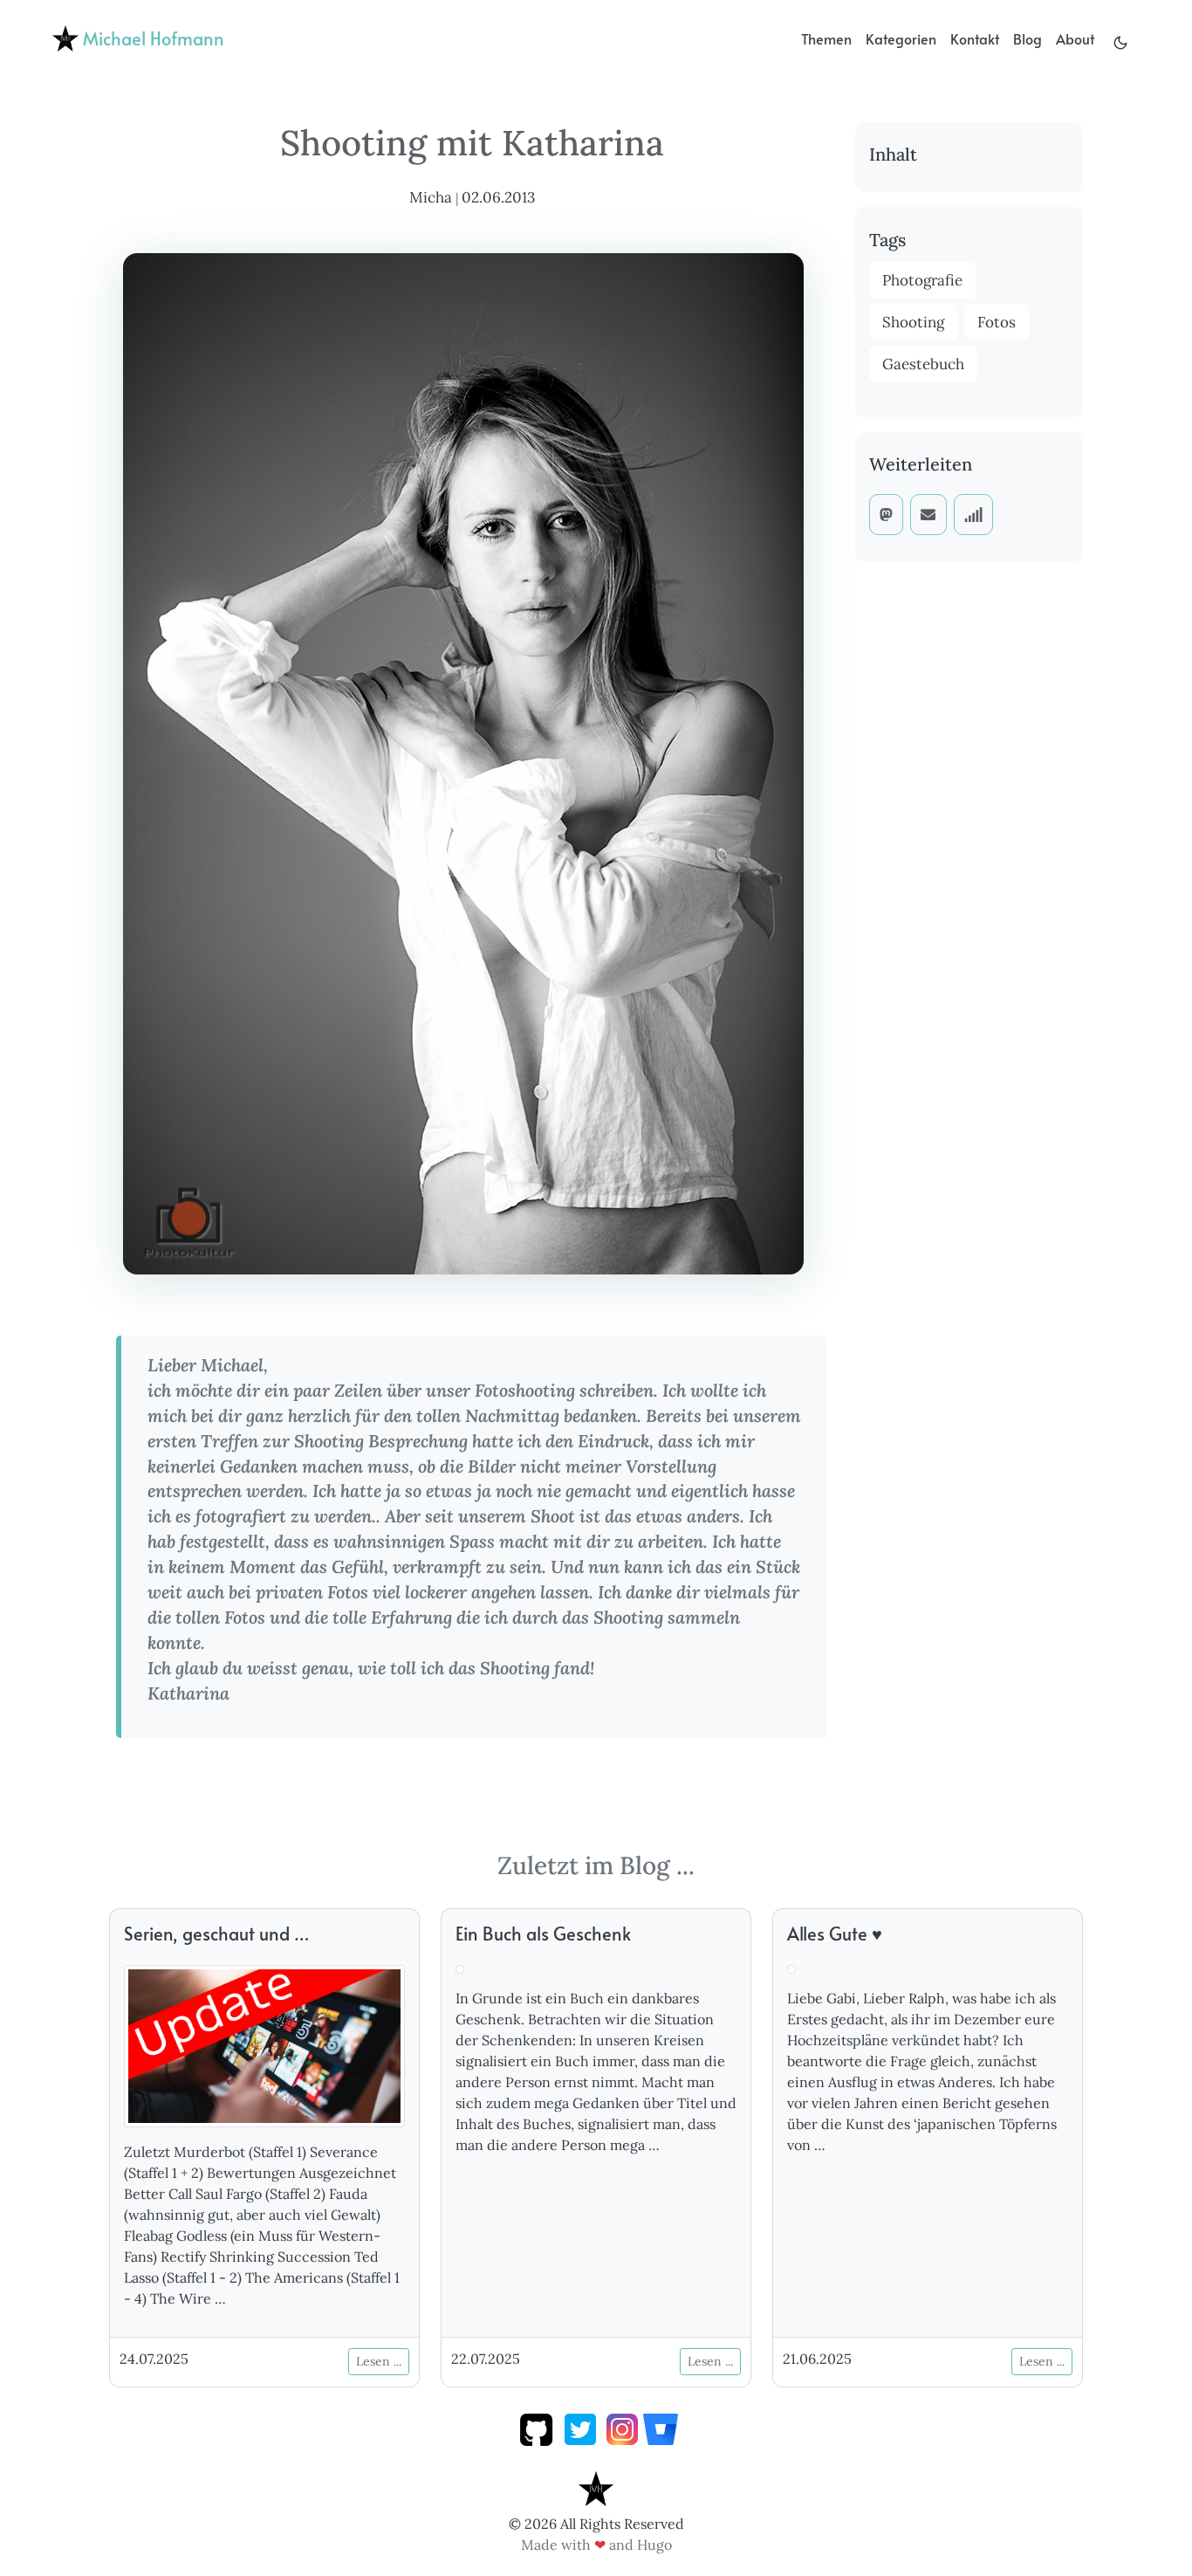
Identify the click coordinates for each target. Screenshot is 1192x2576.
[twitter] (580, 2428)
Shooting (913, 322)
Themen (826, 38)
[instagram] (622, 2428)
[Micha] (596, 2487)
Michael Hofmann (151, 38)
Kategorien (901, 38)
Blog (1028, 38)
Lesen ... (379, 2361)
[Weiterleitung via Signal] (974, 514)
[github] (536, 2428)
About (1075, 38)
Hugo (654, 2545)
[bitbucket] (661, 2428)
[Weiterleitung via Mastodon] (886, 514)
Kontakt (975, 38)
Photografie (922, 280)
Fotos (997, 322)
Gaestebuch (923, 364)
